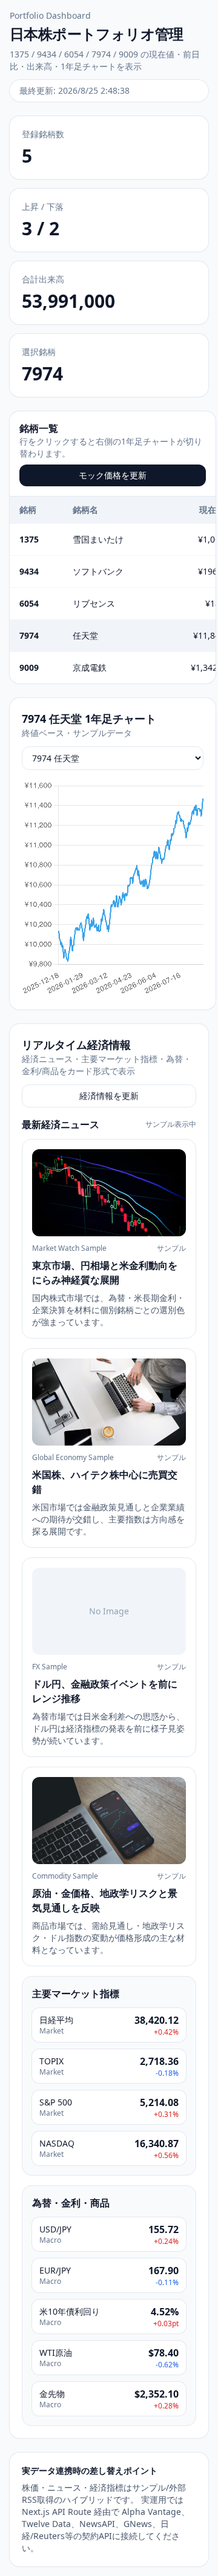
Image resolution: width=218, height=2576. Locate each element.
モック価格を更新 (113, 475)
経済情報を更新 (109, 1096)
